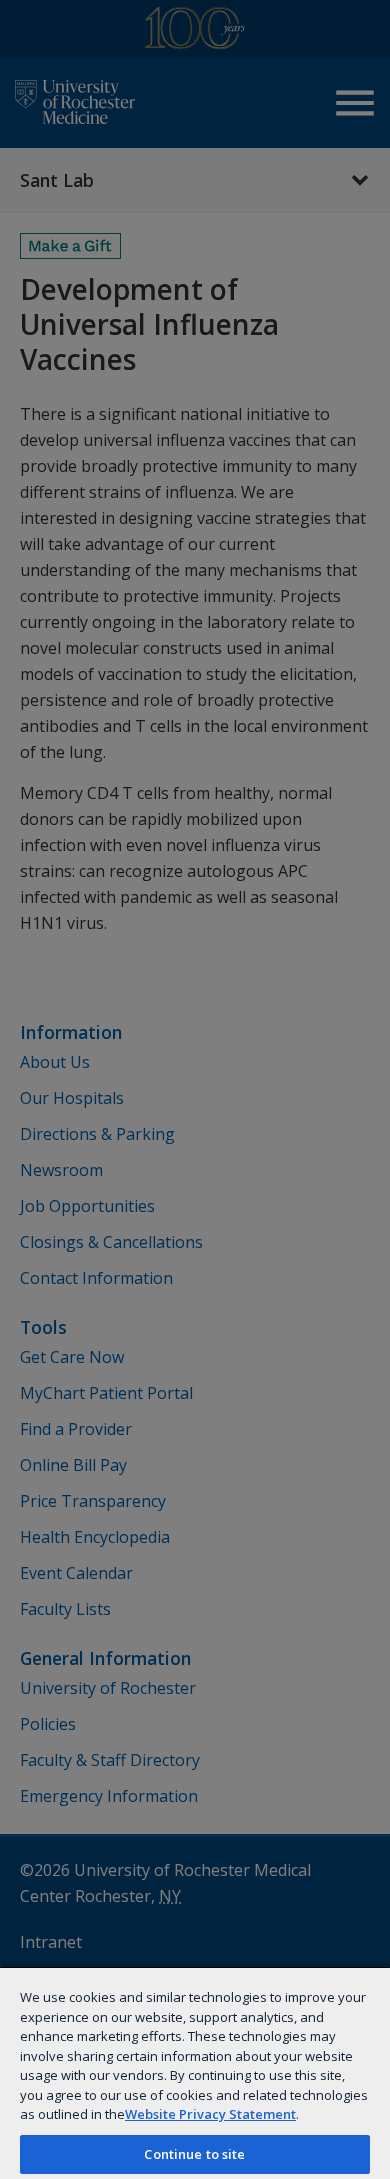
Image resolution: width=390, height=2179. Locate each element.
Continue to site (194, 2154)
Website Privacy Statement (210, 2114)
